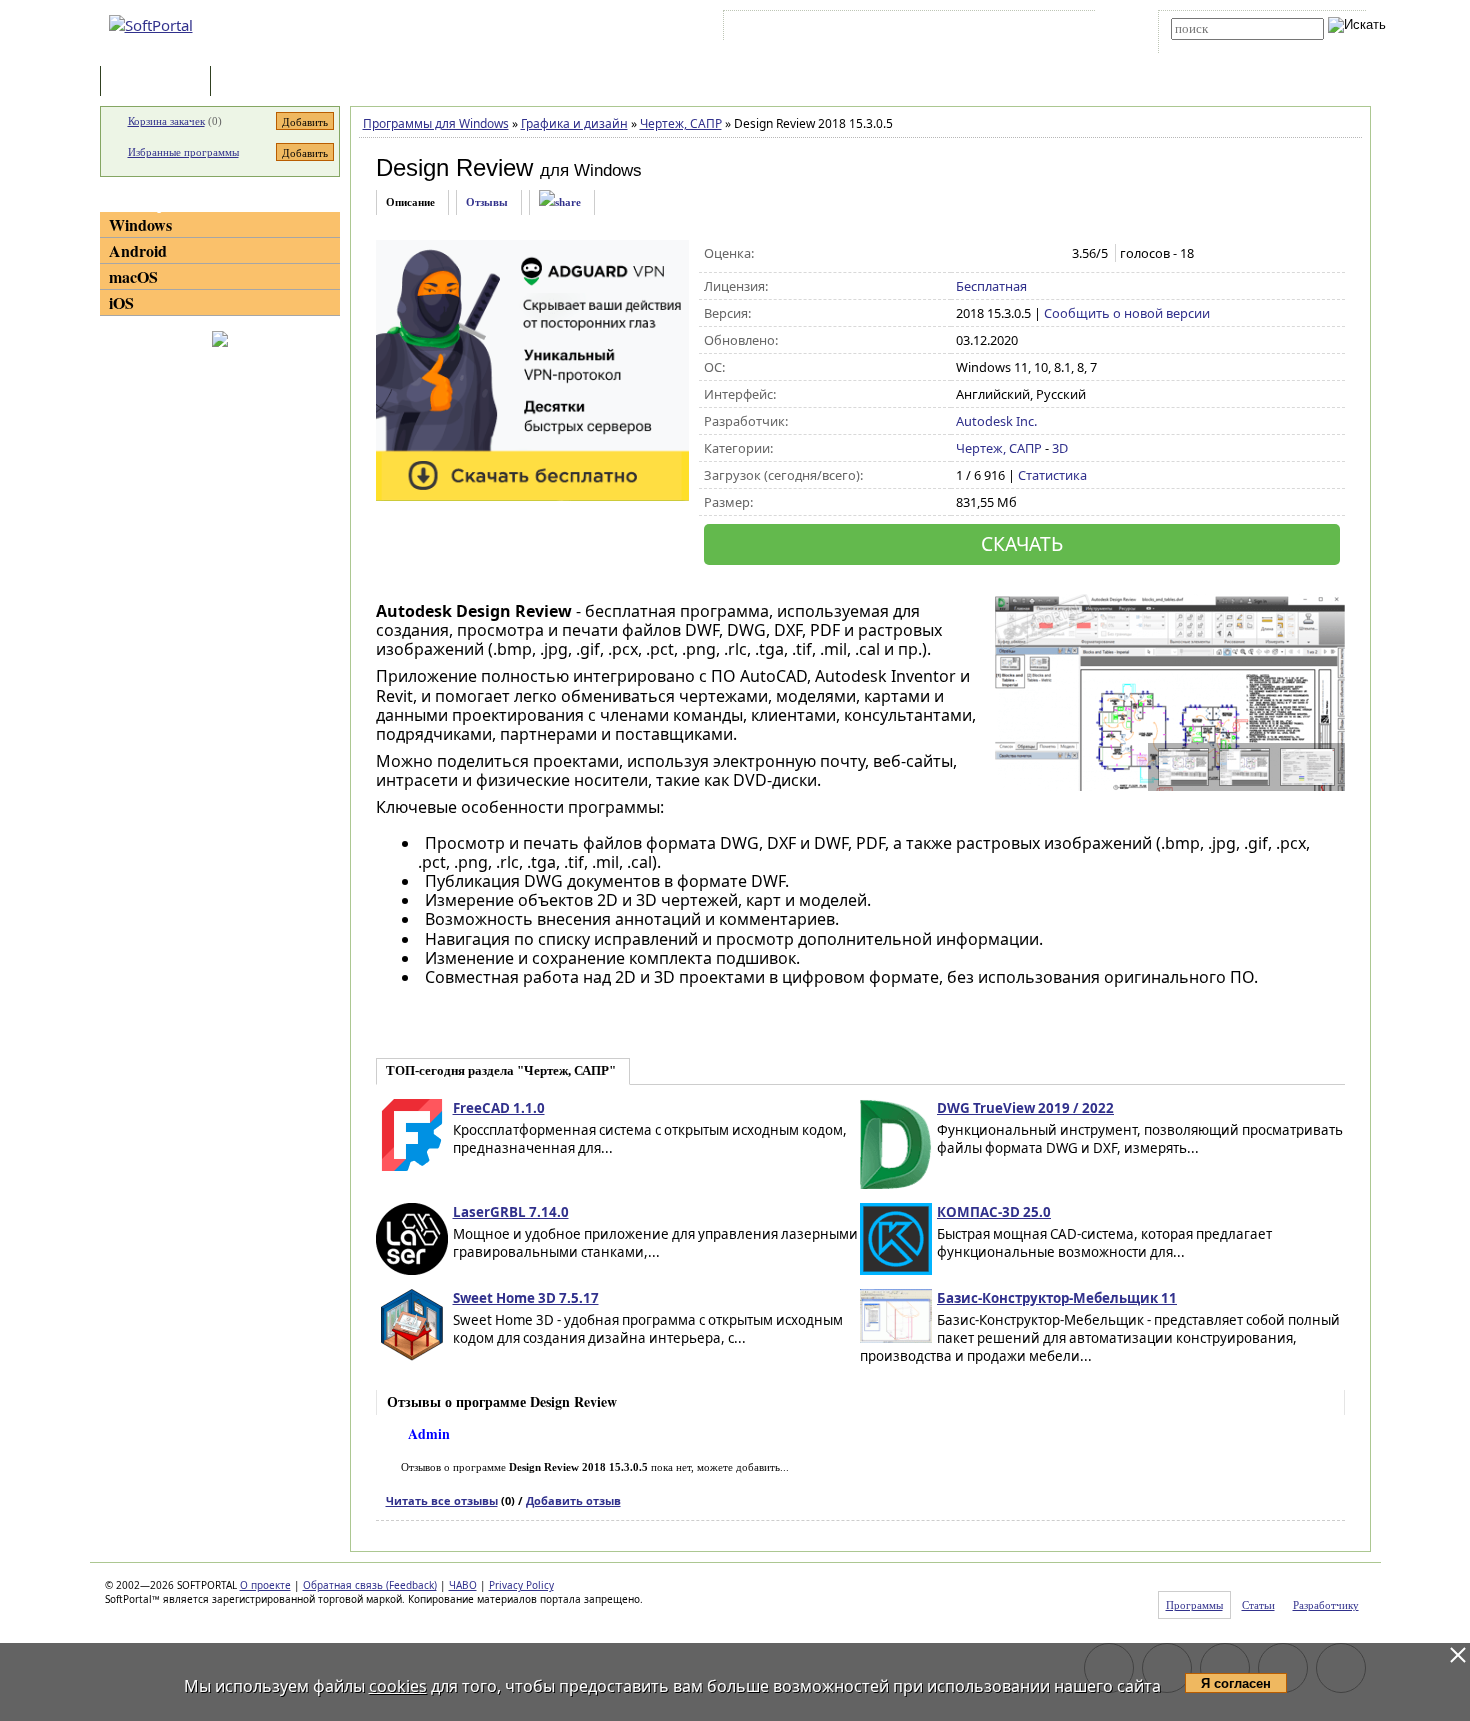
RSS (1065, 29)
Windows (140, 224)
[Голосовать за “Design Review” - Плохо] (987, 254)
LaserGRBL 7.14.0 (511, 1212)
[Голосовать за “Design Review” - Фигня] (966, 254)
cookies (398, 1686)
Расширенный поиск (1226, 46)
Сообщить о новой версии (1127, 313)
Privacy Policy (521, 1585)
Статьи (259, 82)
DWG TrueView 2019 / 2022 (1025, 1108)
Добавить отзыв (573, 1500)
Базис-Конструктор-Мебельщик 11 (1057, 1298)
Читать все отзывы (442, 1500)
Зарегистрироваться (901, 29)
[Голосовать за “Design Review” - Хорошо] (1029, 254)
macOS (133, 276)
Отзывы (487, 202)
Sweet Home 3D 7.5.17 (526, 1298)
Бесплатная (991, 286)
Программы (160, 82)
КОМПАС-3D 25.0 (994, 1212)
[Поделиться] (560, 202)
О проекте (265, 1585)
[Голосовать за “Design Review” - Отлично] (1050, 254)
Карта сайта (1004, 29)
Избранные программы (183, 152)
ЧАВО (463, 1585)
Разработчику (1326, 1605)
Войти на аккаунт (788, 29)
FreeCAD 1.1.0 (499, 1108)
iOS (121, 302)
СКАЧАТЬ (1022, 543)
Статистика (1052, 475)
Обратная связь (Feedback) (370, 1585)
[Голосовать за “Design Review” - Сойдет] (1008, 254)
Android (138, 250)
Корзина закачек (166, 121)
